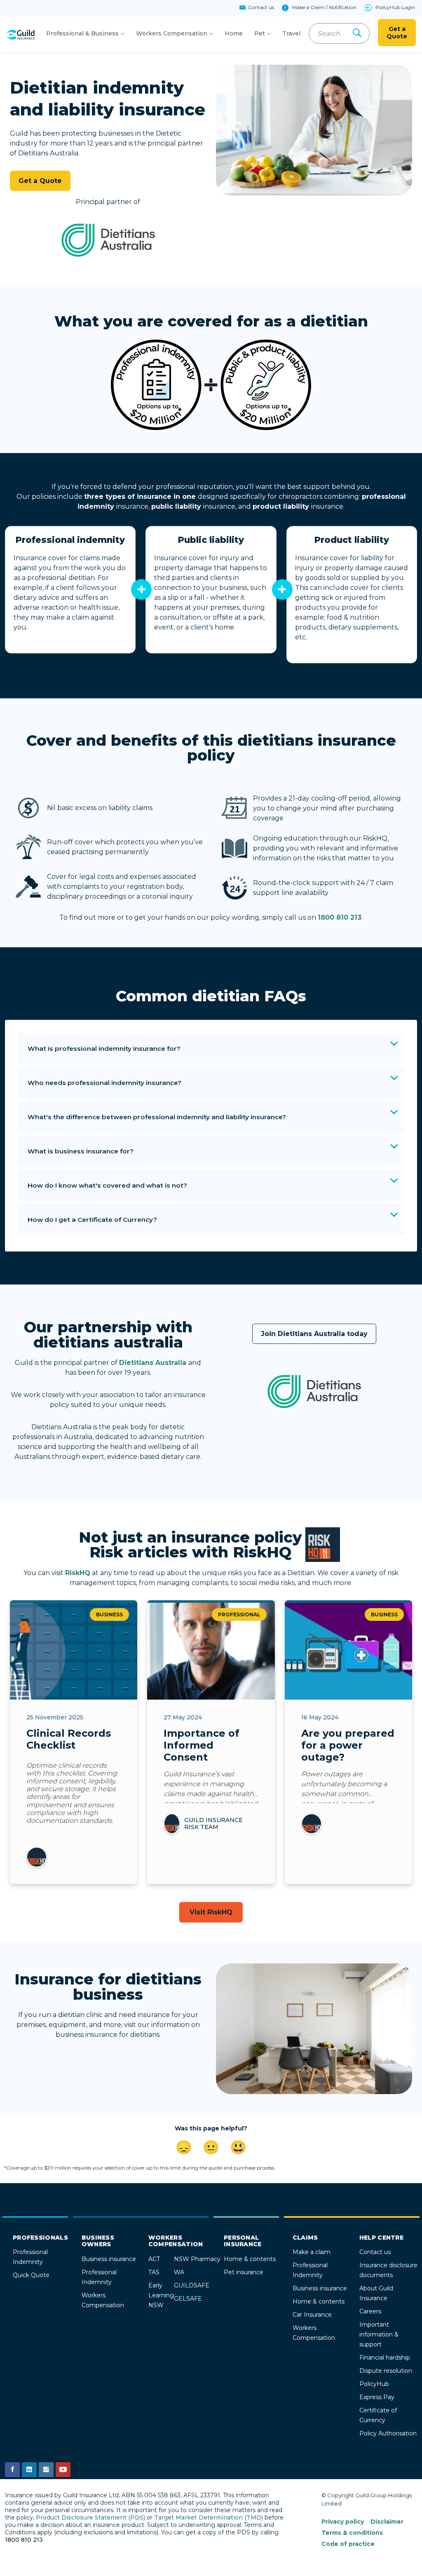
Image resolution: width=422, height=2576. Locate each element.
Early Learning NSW (161, 2295)
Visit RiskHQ (211, 1912)
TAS (154, 2272)
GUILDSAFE (192, 2285)
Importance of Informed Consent (202, 1745)
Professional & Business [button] (82, 33)
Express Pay (377, 2397)
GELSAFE (188, 2299)
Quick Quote (31, 2275)
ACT (154, 2259)
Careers (370, 2311)
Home (234, 33)
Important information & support (379, 2334)
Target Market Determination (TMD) (209, 2517)
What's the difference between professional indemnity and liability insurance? (157, 1117)
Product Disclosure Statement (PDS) (90, 2517)
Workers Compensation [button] (172, 33)
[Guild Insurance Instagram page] (46, 2470)
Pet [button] (260, 33)
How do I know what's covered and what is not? (107, 1185)
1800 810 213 (340, 917)
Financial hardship (385, 2358)
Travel (291, 33)
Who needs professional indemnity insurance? (104, 1083)
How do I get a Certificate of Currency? (92, 1220)
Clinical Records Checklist (69, 1739)
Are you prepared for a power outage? (348, 1745)
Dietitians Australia (154, 1363)
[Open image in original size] (20, 35)
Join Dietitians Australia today (314, 1334)
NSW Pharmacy (197, 2259)
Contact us (375, 2252)
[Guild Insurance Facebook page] (12, 2470)
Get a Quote (397, 33)
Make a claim (312, 2252)
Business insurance (109, 2259)
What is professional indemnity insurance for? (104, 1048)
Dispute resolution (386, 2371)
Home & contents (250, 2259)
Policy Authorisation (388, 2433)
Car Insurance (312, 2315)
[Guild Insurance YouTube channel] (63, 2470)
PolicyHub (374, 2384)
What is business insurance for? (81, 1151)
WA (179, 2272)
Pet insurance (244, 2272)
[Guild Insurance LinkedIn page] (29, 2470)
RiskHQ (78, 1573)
